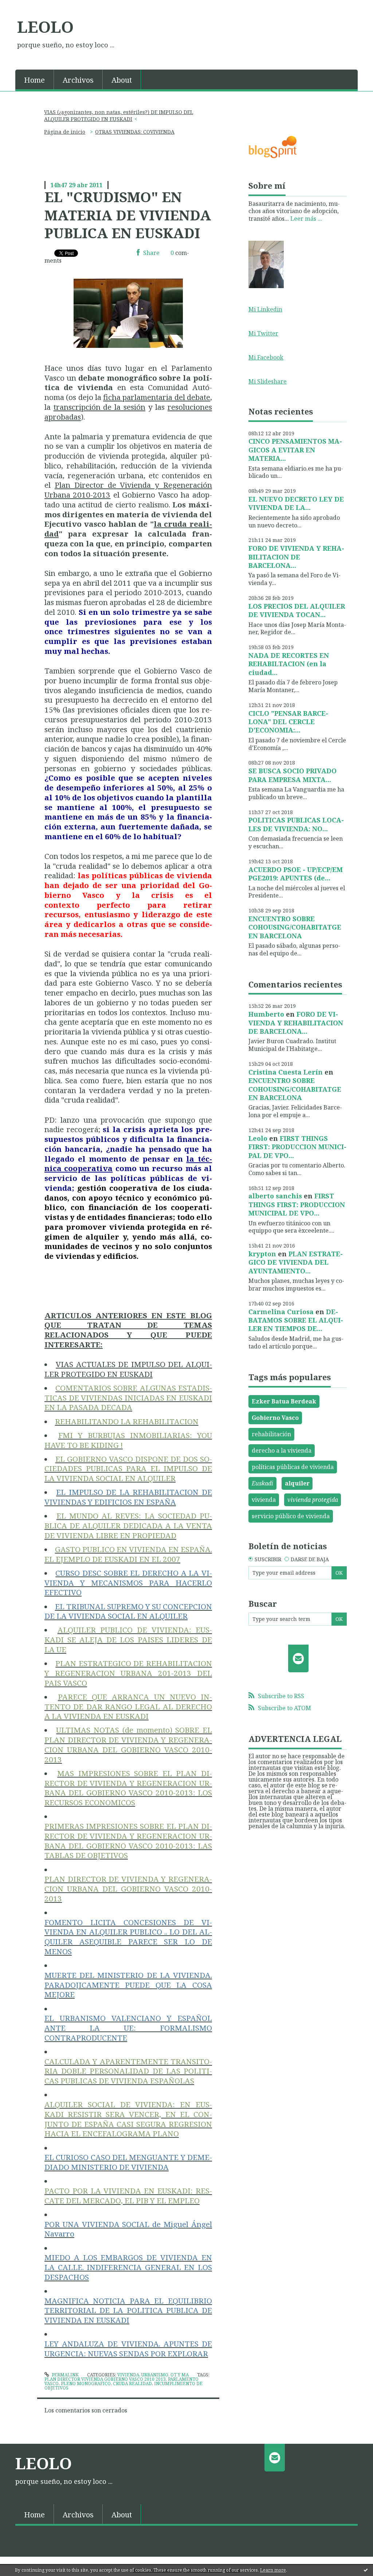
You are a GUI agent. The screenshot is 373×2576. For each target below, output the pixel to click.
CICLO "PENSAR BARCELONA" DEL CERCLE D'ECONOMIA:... (288, 722)
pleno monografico (86, 2383)
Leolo (258, 1138)
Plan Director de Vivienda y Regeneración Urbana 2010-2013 (128, 490)
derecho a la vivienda (282, 1450)
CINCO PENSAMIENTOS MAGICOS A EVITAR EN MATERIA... (295, 450)
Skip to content (25, 7)
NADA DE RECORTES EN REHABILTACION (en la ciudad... (289, 664)
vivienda (264, 1500)
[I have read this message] (366, 2570)
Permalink (65, 2375)
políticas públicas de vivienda (293, 1467)
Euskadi (262, 1483)
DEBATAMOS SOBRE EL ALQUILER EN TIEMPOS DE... (296, 1320)
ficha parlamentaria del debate (157, 397)
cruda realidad (132, 2383)
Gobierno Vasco (275, 1418)
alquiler (297, 1483)
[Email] (299, 1658)
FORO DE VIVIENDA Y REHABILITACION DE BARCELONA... (296, 557)
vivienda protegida (313, 1500)
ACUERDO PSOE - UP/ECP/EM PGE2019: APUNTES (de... (296, 874)
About (122, 80)
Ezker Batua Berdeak (284, 1401)
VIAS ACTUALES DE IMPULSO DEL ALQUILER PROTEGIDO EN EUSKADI (128, 1369)
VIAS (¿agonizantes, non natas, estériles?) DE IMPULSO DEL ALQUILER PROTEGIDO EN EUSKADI (119, 115)
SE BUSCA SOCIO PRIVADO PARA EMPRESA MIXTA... (292, 775)
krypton (262, 1254)
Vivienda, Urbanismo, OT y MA (153, 2375)
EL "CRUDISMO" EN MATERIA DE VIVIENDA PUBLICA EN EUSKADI (128, 215)
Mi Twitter (263, 333)
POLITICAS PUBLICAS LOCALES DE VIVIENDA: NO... (296, 824)
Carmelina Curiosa (281, 1312)
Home (34, 80)
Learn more (273, 2570)
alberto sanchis (275, 1196)
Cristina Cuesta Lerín (286, 1072)
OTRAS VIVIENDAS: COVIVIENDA (135, 132)
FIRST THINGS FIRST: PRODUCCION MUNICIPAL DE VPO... (297, 1147)
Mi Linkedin (265, 309)
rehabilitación (271, 1434)
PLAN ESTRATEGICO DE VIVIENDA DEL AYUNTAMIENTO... (296, 1262)
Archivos (78, 80)
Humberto (266, 1014)
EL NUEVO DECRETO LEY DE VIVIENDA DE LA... (296, 503)
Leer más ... (306, 219)
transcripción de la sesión (99, 407)
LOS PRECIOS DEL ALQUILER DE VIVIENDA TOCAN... (297, 610)
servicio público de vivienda (291, 1516)
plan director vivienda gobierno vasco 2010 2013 (105, 2379)
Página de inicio (65, 132)
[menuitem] (35, 79)
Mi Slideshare (268, 381)
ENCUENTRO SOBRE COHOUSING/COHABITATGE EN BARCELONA (295, 927)
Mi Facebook (266, 357)
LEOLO (45, 27)
